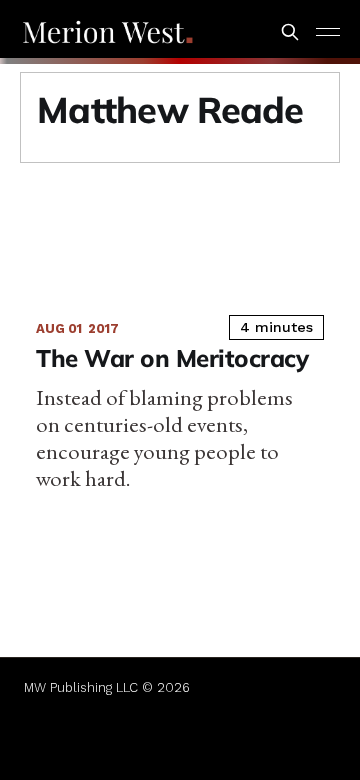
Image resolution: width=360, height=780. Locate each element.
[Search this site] (290, 32)
